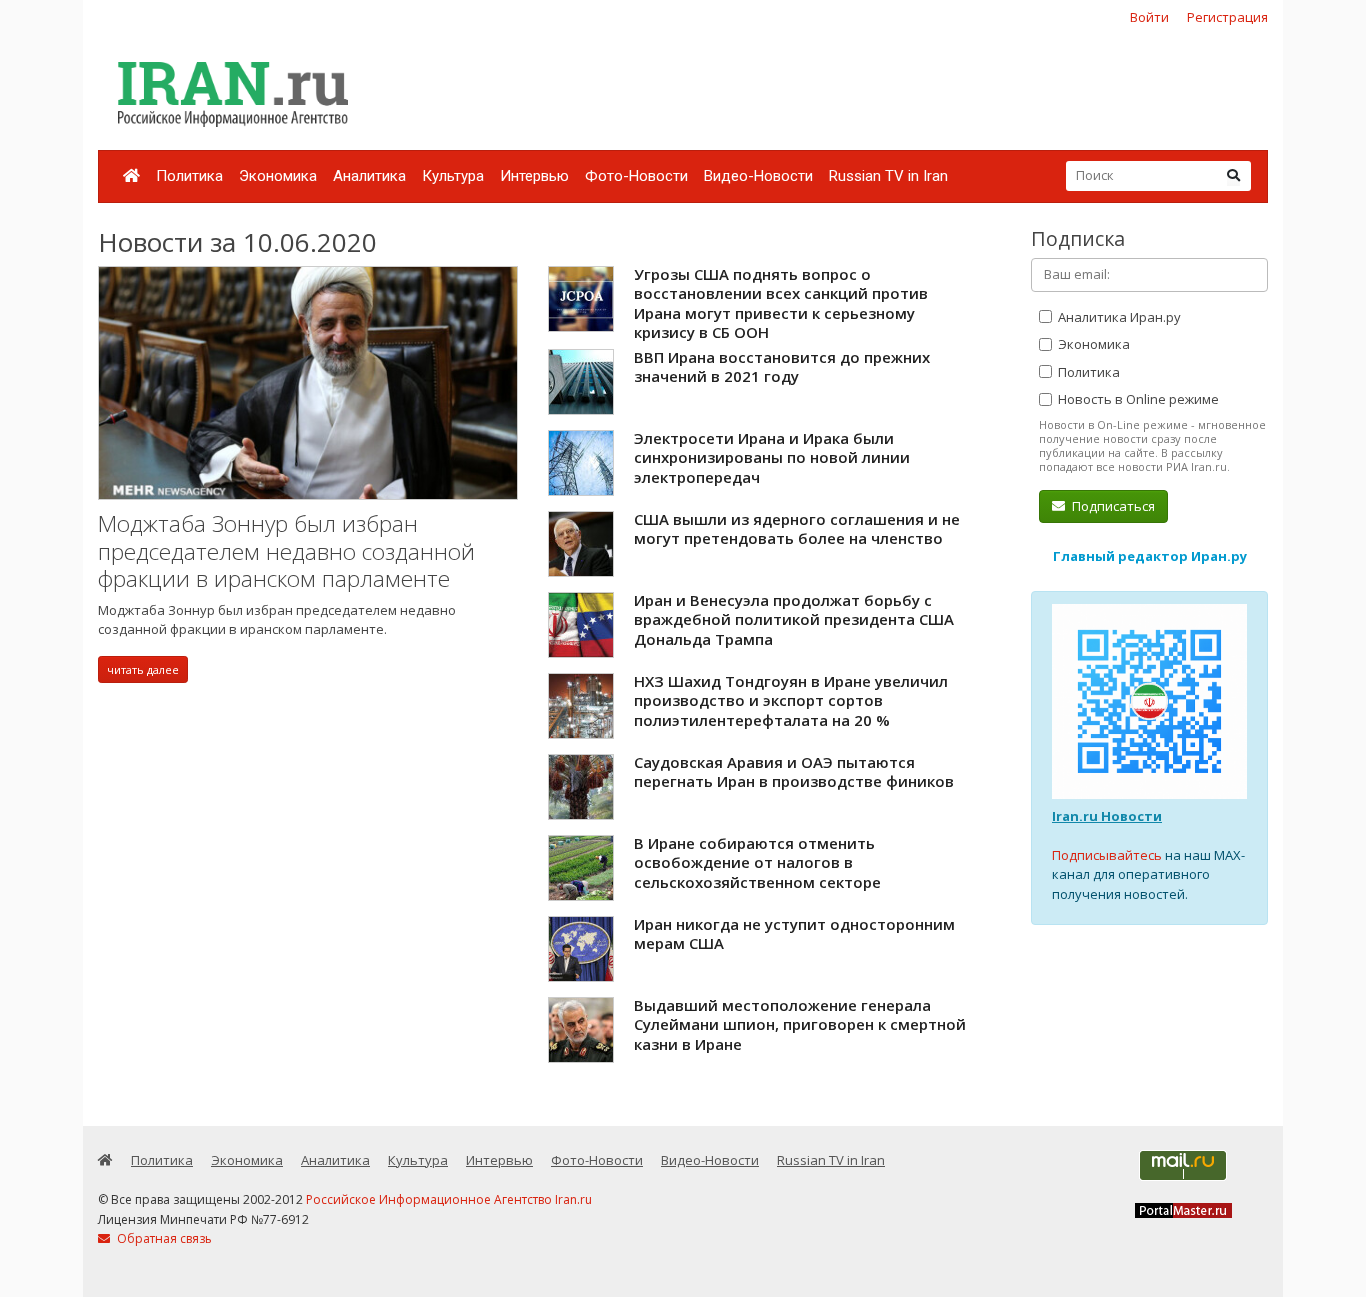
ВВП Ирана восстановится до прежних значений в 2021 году (782, 367)
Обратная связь (163, 1238)
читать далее (143, 669)
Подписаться (1112, 506)
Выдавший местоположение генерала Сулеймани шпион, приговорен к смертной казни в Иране (800, 1024)
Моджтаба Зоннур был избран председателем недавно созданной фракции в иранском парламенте (286, 551)
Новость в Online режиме (1137, 399)
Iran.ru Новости (1107, 816)
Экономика (278, 176)
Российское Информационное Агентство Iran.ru (449, 1199)
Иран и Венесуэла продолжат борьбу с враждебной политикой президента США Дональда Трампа (794, 619)
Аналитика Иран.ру (1118, 317)
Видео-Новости (758, 176)
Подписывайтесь (1107, 855)
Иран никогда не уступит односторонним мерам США (794, 934)
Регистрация (1227, 17)
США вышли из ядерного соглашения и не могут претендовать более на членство (797, 529)
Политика (189, 176)
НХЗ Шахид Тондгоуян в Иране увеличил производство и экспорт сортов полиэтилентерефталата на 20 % (791, 700)
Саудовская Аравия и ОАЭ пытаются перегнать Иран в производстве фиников (794, 772)
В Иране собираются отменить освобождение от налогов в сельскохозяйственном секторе (757, 862)
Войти (1149, 17)
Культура (453, 176)
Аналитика (369, 176)
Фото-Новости (636, 176)
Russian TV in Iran (888, 176)
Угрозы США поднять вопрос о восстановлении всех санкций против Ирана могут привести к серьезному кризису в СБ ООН (781, 303)
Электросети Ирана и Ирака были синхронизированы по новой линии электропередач (772, 457)
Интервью (534, 176)
